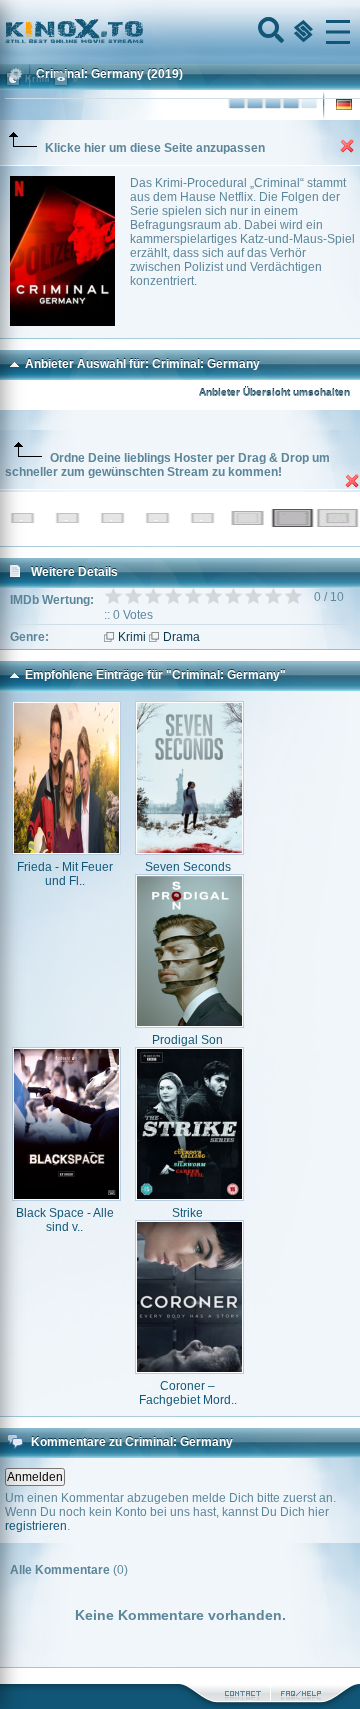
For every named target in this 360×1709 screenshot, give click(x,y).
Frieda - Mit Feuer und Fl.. (65, 874)
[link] (180, 32)
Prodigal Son (187, 1040)
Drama (181, 637)
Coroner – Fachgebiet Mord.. (188, 1393)
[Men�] (338, 32)
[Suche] (269, 32)
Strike (187, 1213)
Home (142, 32)
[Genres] (301, 32)
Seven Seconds (188, 867)
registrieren (36, 1526)
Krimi (132, 637)
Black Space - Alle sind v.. (65, 1220)
